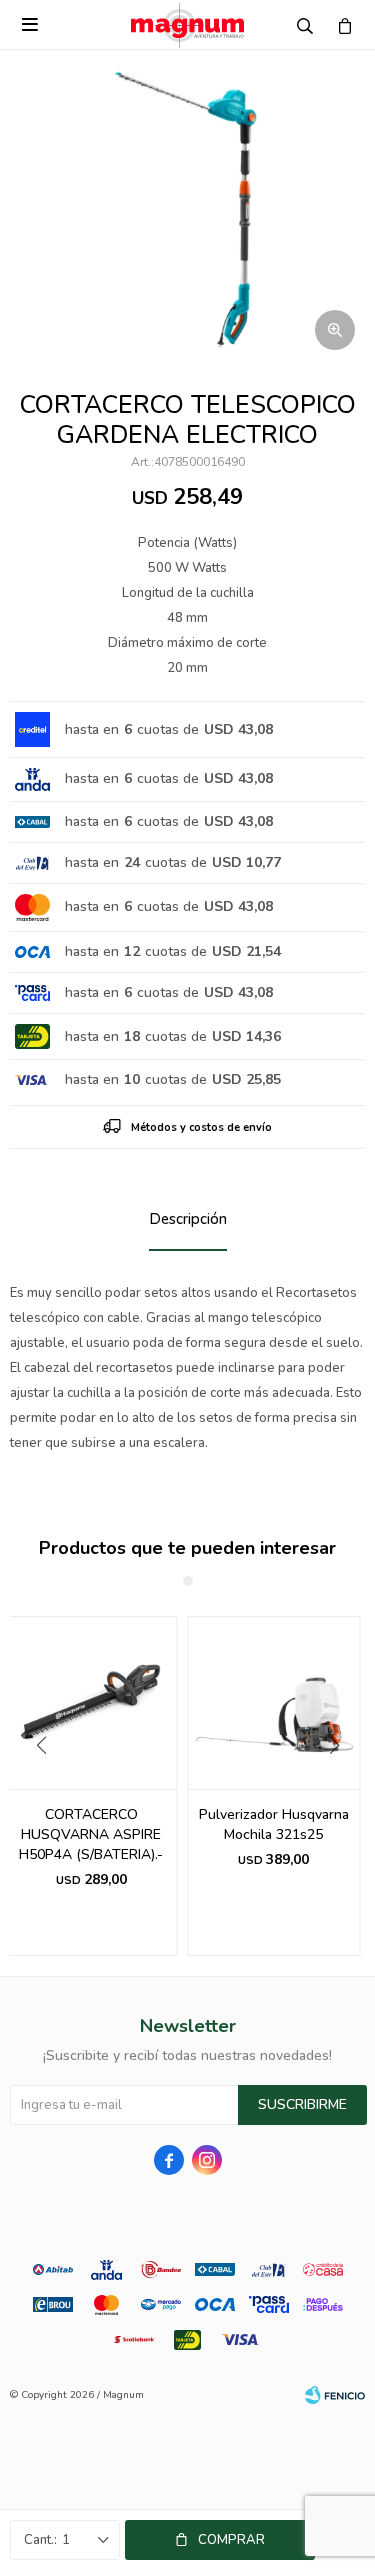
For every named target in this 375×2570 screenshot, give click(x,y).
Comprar (231, 2540)
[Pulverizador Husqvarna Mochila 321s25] (274, 1702)
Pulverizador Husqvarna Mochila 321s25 (274, 1824)
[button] (341, 1786)
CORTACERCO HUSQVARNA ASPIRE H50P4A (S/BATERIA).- (91, 1834)
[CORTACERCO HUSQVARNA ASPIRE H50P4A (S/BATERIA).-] (91, 1702)
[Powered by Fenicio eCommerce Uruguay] (335, 2395)
